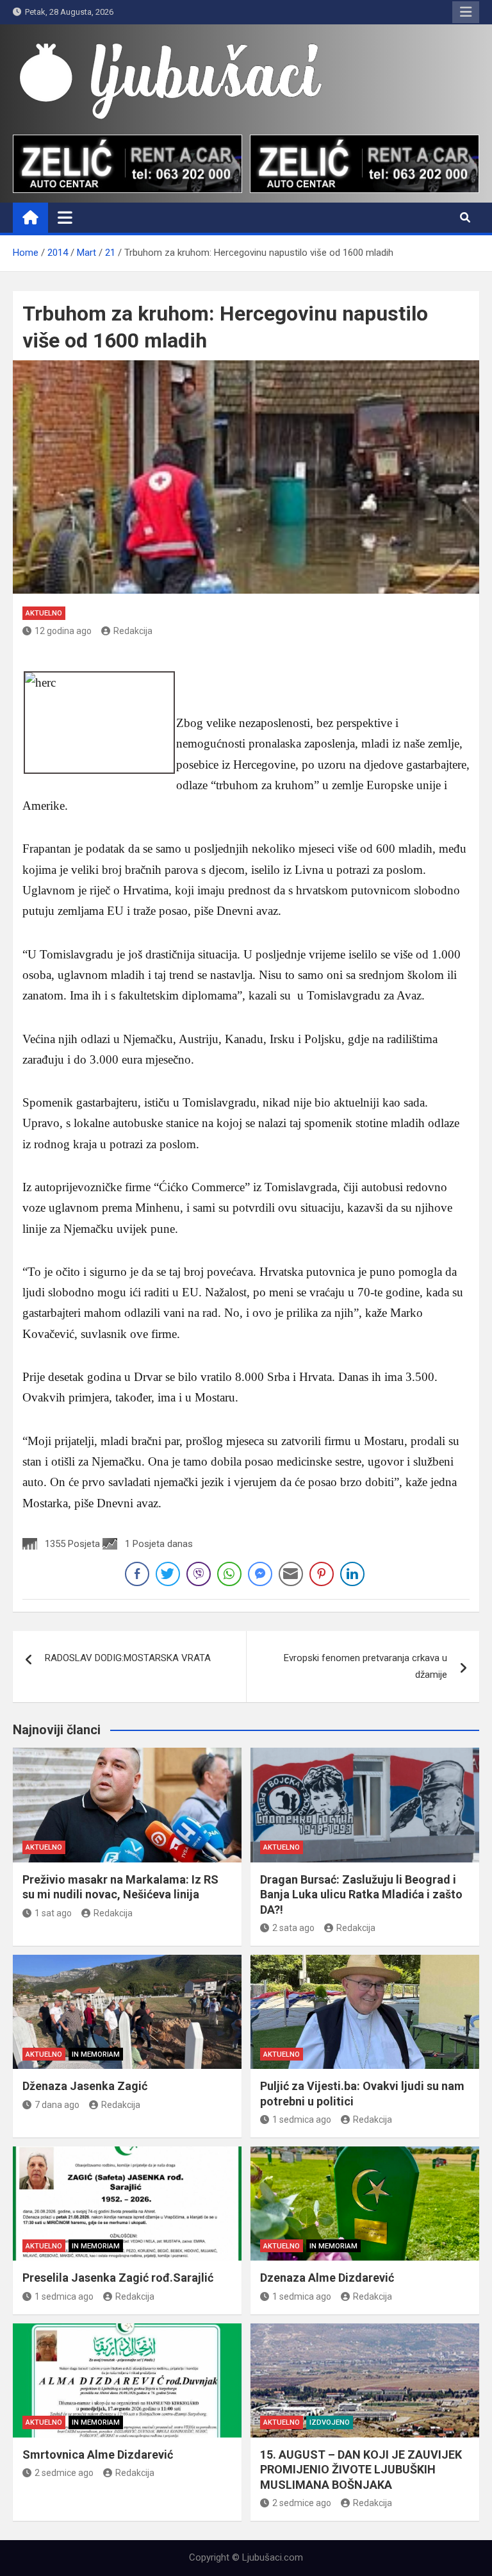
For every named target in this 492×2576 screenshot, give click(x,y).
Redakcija (133, 631)
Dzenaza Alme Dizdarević (327, 2278)
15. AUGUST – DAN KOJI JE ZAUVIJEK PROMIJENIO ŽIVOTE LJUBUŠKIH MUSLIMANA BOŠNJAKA (361, 2470)
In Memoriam (96, 2054)
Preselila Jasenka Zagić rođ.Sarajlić (118, 2278)
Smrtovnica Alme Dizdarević (98, 2455)
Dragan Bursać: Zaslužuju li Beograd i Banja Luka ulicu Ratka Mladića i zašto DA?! (361, 1894)
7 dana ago (57, 2105)
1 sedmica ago (302, 2120)
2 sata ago (293, 1928)
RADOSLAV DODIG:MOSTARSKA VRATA (128, 1658)
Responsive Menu (466, 12)
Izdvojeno (330, 2422)
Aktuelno (44, 613)
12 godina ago (63, 631)
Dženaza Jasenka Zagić (85, 2086)
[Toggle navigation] (65, 217)
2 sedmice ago (64, 2473)
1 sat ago (53, 1913)
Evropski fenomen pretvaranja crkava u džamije (365, 1666)
